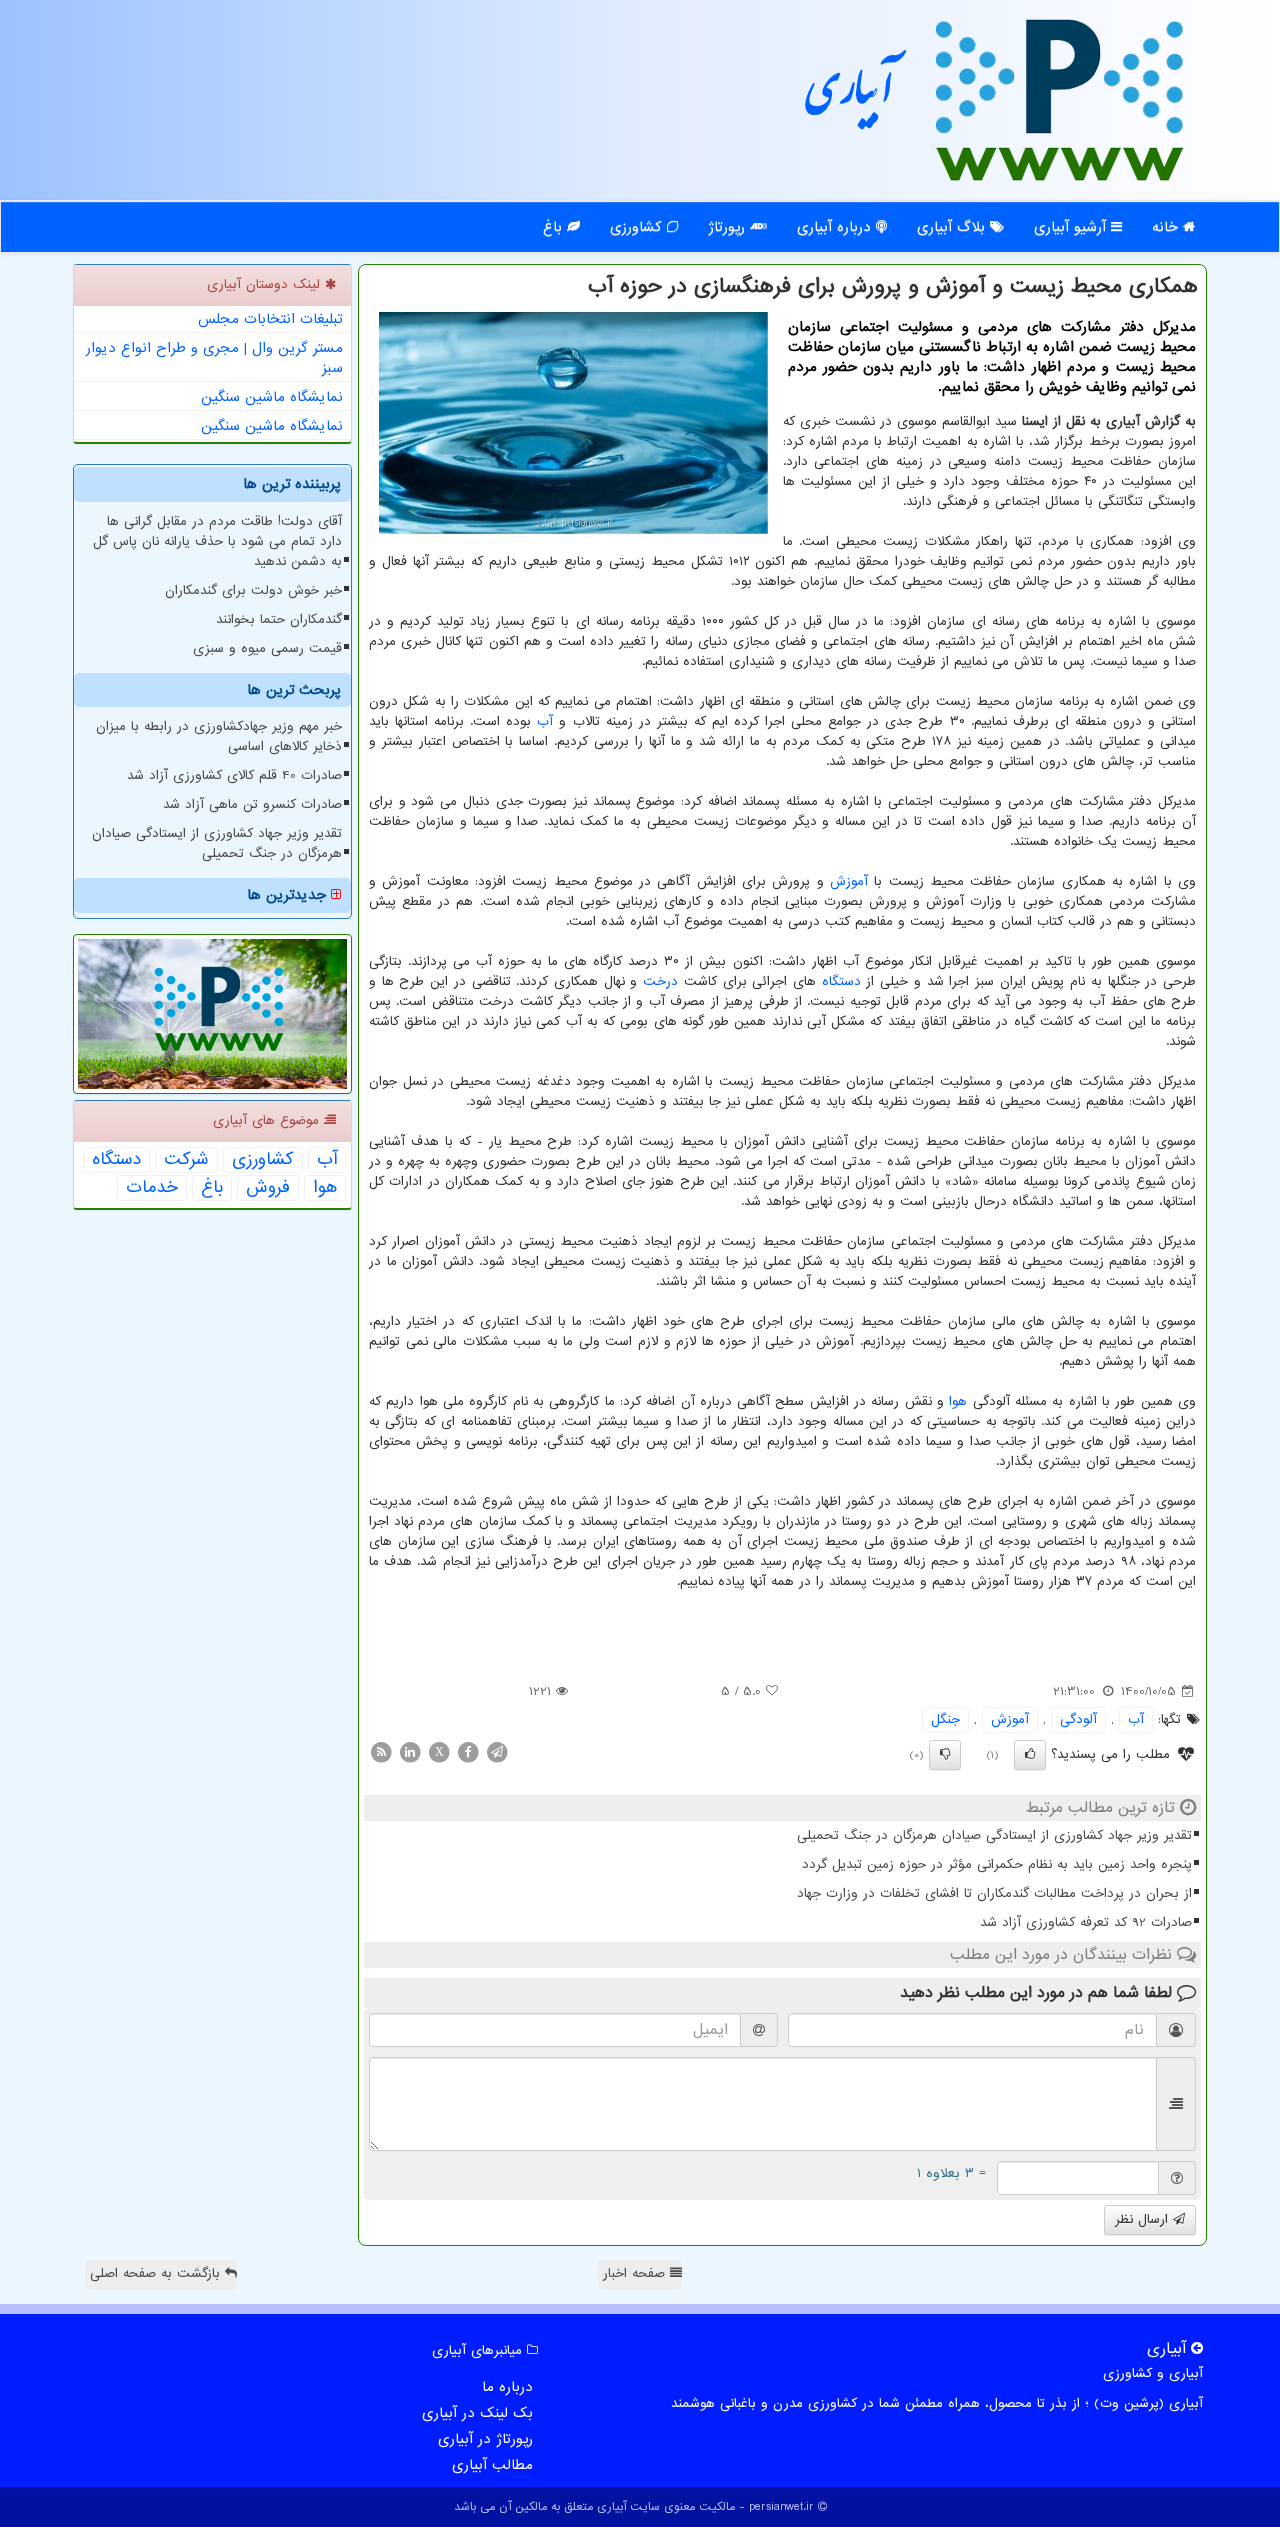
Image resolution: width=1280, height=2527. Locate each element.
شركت (186, 1160)
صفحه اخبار (636, 2273)
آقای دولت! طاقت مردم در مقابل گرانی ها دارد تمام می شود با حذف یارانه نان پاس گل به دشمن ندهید (217, 541)
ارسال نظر (1144, 2219)
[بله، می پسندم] (1030, 1755)
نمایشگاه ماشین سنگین (272, 397)
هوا (958, 1401)
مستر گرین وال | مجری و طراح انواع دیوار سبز (214, 358)
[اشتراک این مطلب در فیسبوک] (468, 1751)
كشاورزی (263, 1160)
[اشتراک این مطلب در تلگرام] (497, 1751)
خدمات (152, 1188)
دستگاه (841, 981)
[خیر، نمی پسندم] (945, 1755)
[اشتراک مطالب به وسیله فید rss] (381, 1751)
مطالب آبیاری (492, 2465)
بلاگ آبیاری (953, 227)
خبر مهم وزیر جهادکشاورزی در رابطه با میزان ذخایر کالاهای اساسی (219, 736)
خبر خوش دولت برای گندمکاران (253, 590)
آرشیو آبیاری (1072, 227)
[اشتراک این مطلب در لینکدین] (410, 1751)
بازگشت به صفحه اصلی (157, 2273)
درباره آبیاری (836, 227)
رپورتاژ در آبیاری (485, 2439)
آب (545, 721)
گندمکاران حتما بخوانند (279, 619)
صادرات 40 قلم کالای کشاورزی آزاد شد (234, 775)
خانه (1167, 227)
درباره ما (507, 2387)
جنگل (945, 1719)
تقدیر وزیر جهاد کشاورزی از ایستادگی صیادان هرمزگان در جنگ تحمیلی (994, 1835)
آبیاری (850, 97)
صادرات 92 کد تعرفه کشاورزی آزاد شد (1086, 1922)
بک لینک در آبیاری (477, 2413)
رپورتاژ (729, 227)
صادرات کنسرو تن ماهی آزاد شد (252, 804)
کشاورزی (638, 227)
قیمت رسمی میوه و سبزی (267, 648)
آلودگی (1078, 1719)
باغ (555, 227)
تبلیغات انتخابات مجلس (270, 319)
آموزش (849, 881)
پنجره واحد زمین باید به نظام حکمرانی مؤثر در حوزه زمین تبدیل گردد (997, 1864)
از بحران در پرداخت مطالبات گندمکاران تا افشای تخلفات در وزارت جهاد (994, 1893)
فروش (268, 1188)
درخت (660, 981)
